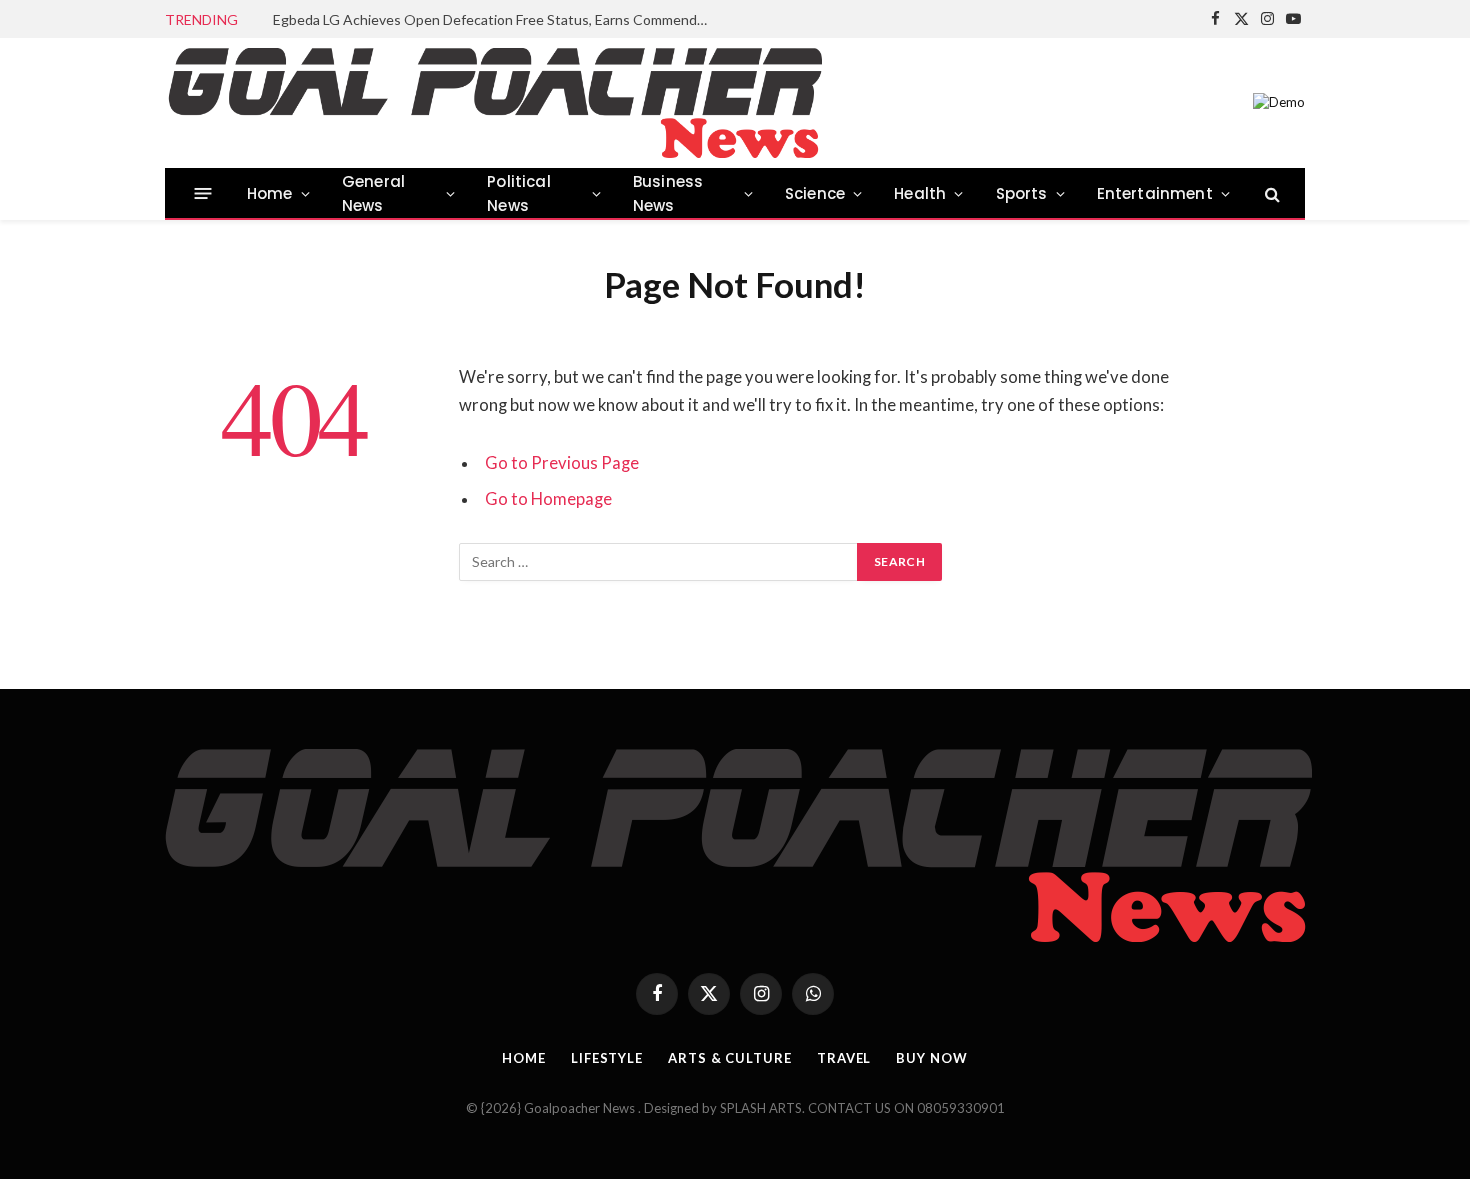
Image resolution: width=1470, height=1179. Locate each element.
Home (270, 193)
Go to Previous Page (562, 463)
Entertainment (1155, 193)
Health (920, 193)
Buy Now (931, 1058)
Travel (844, 1058)
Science (815, 193)
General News (373, 193)
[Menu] (203, 193)
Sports (1022, 193)
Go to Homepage (548, 499)
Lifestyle (607, 1058)
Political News (519, 193)
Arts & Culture (730, 1058)
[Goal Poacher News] (493, 103)
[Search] (1270, 193)
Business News (668, 193)
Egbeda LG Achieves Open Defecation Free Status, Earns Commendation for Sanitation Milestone (498, 19)
